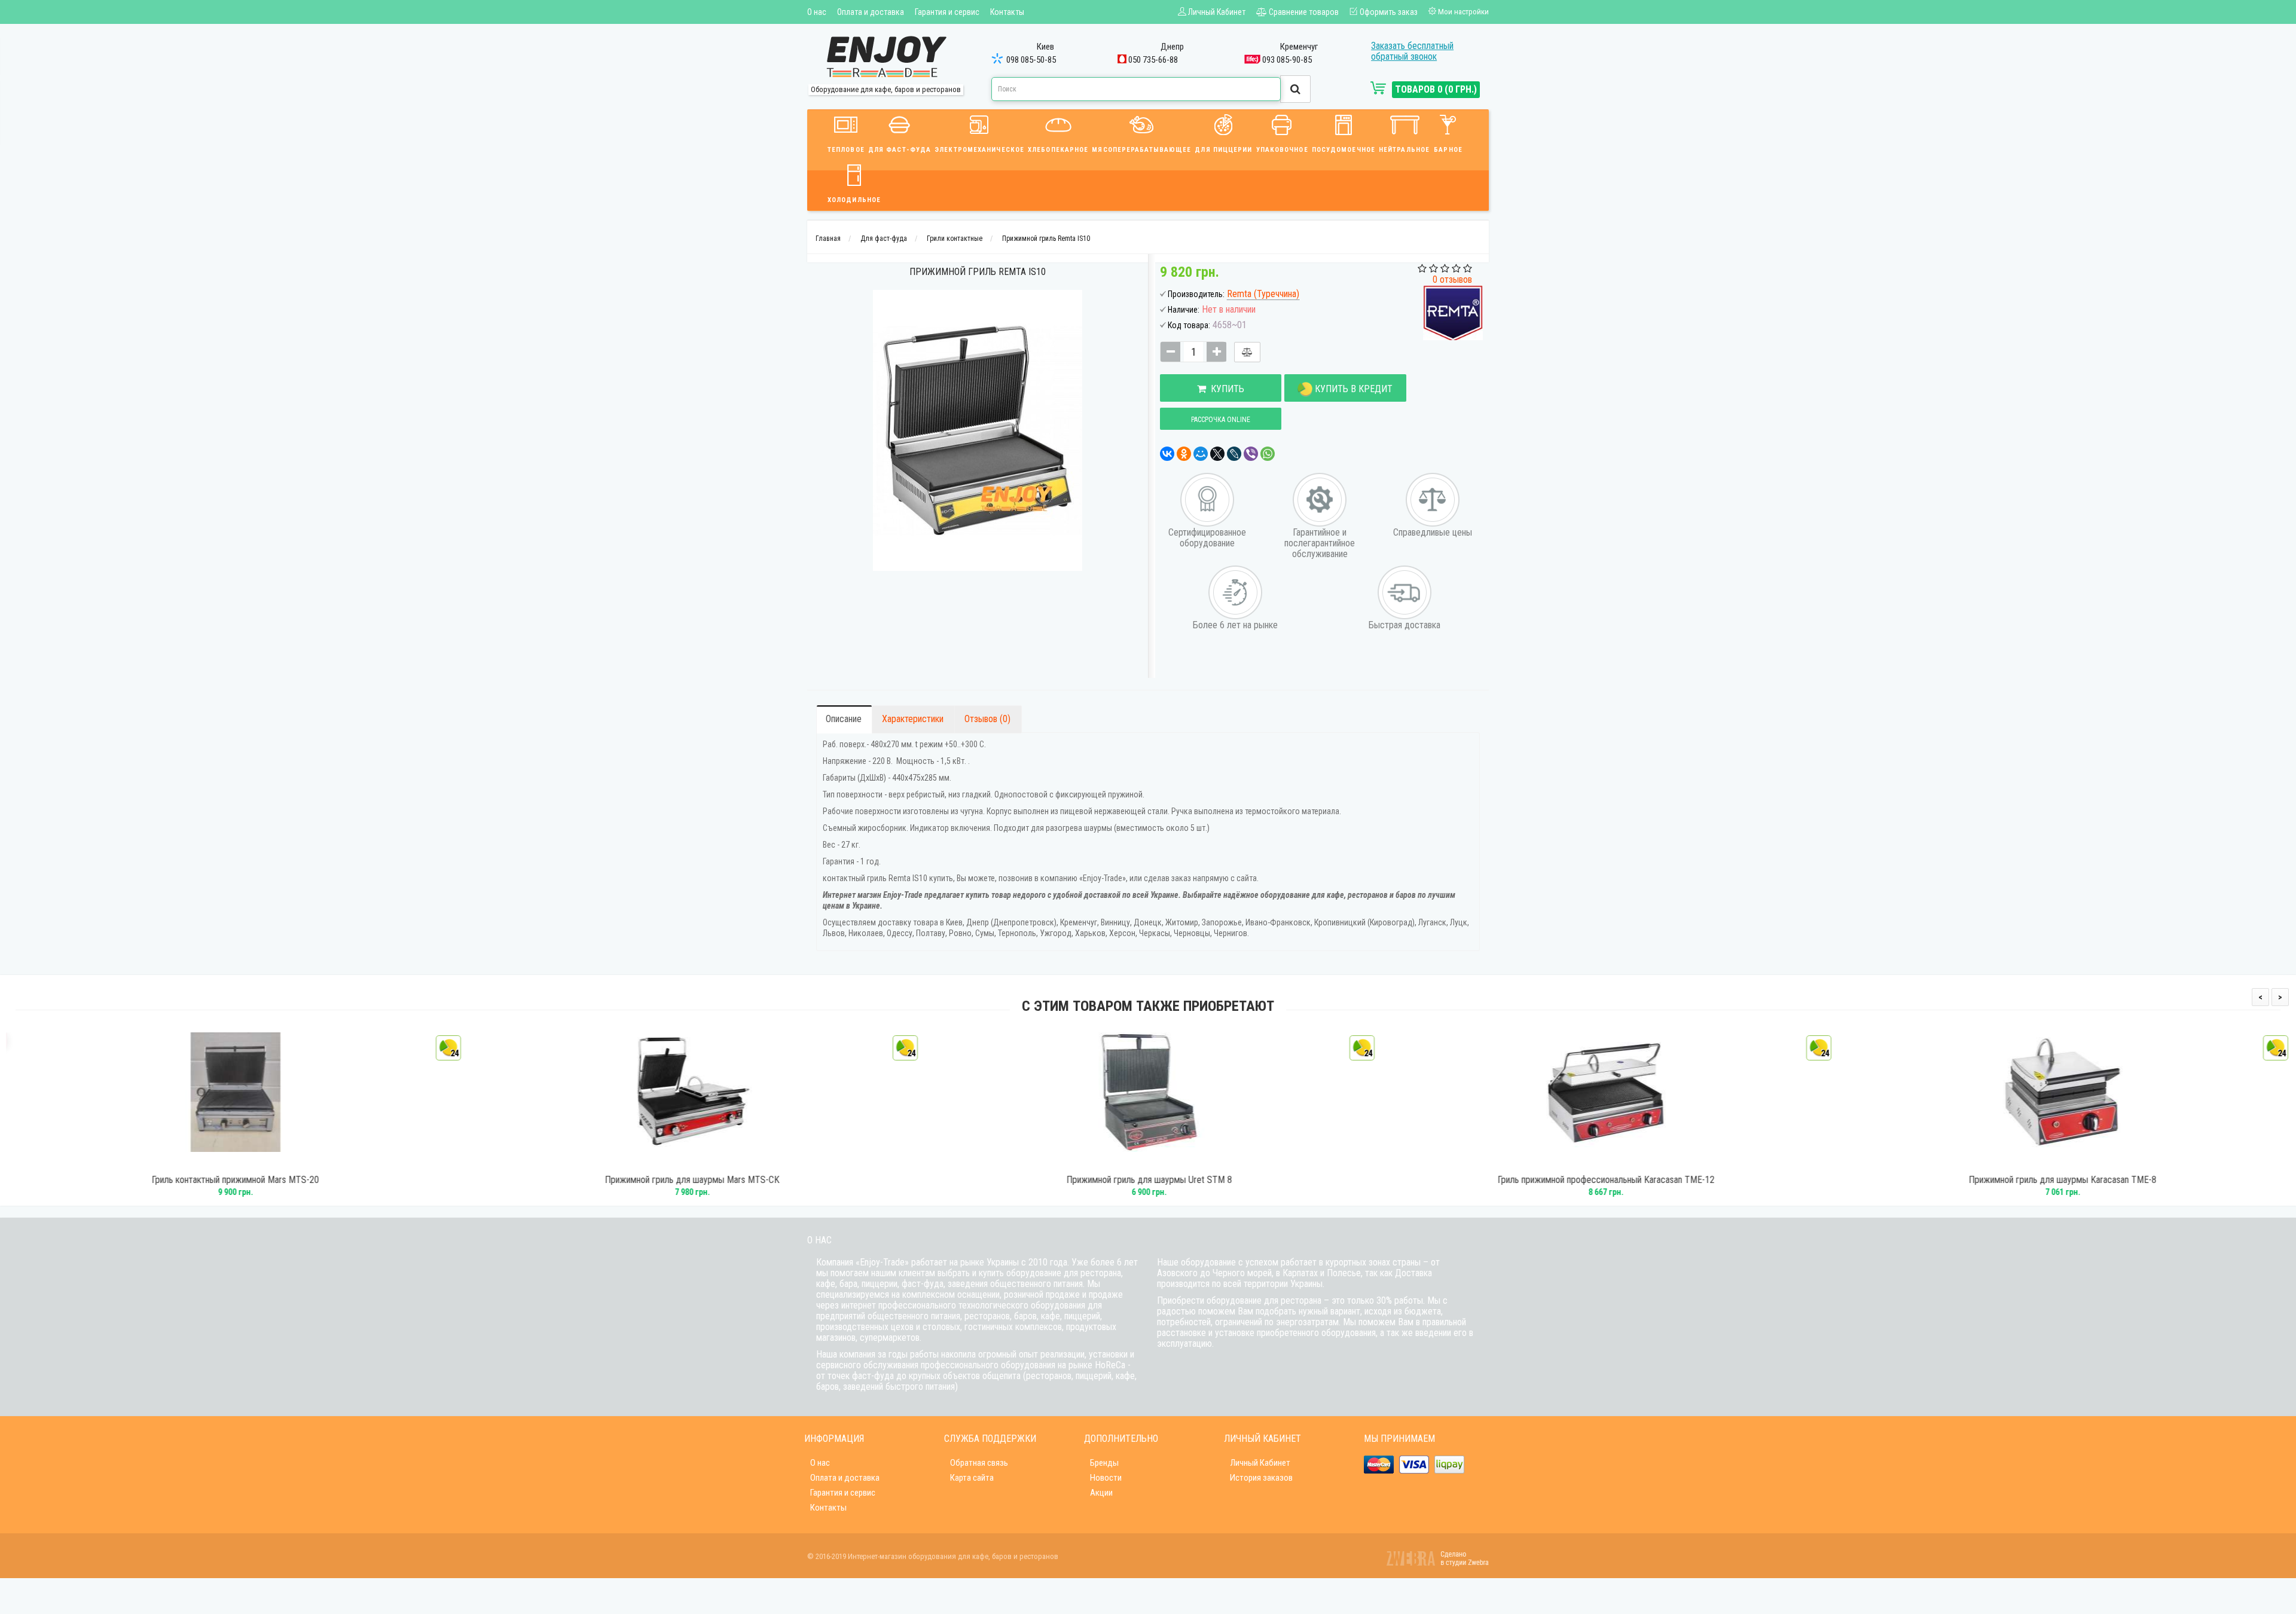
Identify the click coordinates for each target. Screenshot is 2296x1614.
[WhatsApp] (1268, 454)
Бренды (1104, 1463)
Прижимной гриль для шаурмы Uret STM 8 (1148, 1180)
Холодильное (854, 200)
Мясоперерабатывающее (1141, 150)
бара (848, 1284)
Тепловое (846, 150)
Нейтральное (1404, 150)
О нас (817, 12)
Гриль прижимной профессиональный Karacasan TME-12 (1605, 1180)
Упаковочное (1282, 150)
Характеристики (913, 719)
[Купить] (218, 1162)
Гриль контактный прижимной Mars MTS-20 (234, 1180)
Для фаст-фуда (900, 150)
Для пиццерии (1223, 150)
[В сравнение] (1247, 352)
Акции (1101, 1493)
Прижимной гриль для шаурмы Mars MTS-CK (691, 1180)
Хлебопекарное (1058, 150)
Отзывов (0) (987, 719)
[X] (1217, 454)
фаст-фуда (923, 1284)
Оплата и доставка (871, 12)
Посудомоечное (1344, 150)
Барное (1448, 150)
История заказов (1261, 1478)
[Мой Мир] (1201, 454)
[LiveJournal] (1234, 454)
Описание (844, 719)
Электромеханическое (979, 150)
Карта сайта (972, 1478)
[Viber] (1251, 454)
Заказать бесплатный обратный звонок (1412, 51)
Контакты (1007, 12)
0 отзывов (1452, 279)
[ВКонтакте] (1167, 454)
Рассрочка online (1221, 420)
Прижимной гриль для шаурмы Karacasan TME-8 (2062, 1180)
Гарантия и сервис (947, 12)
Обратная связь (979, 1463)
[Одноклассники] (1184, 454)
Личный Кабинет (1260, 1463)
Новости (1106, 1478)
